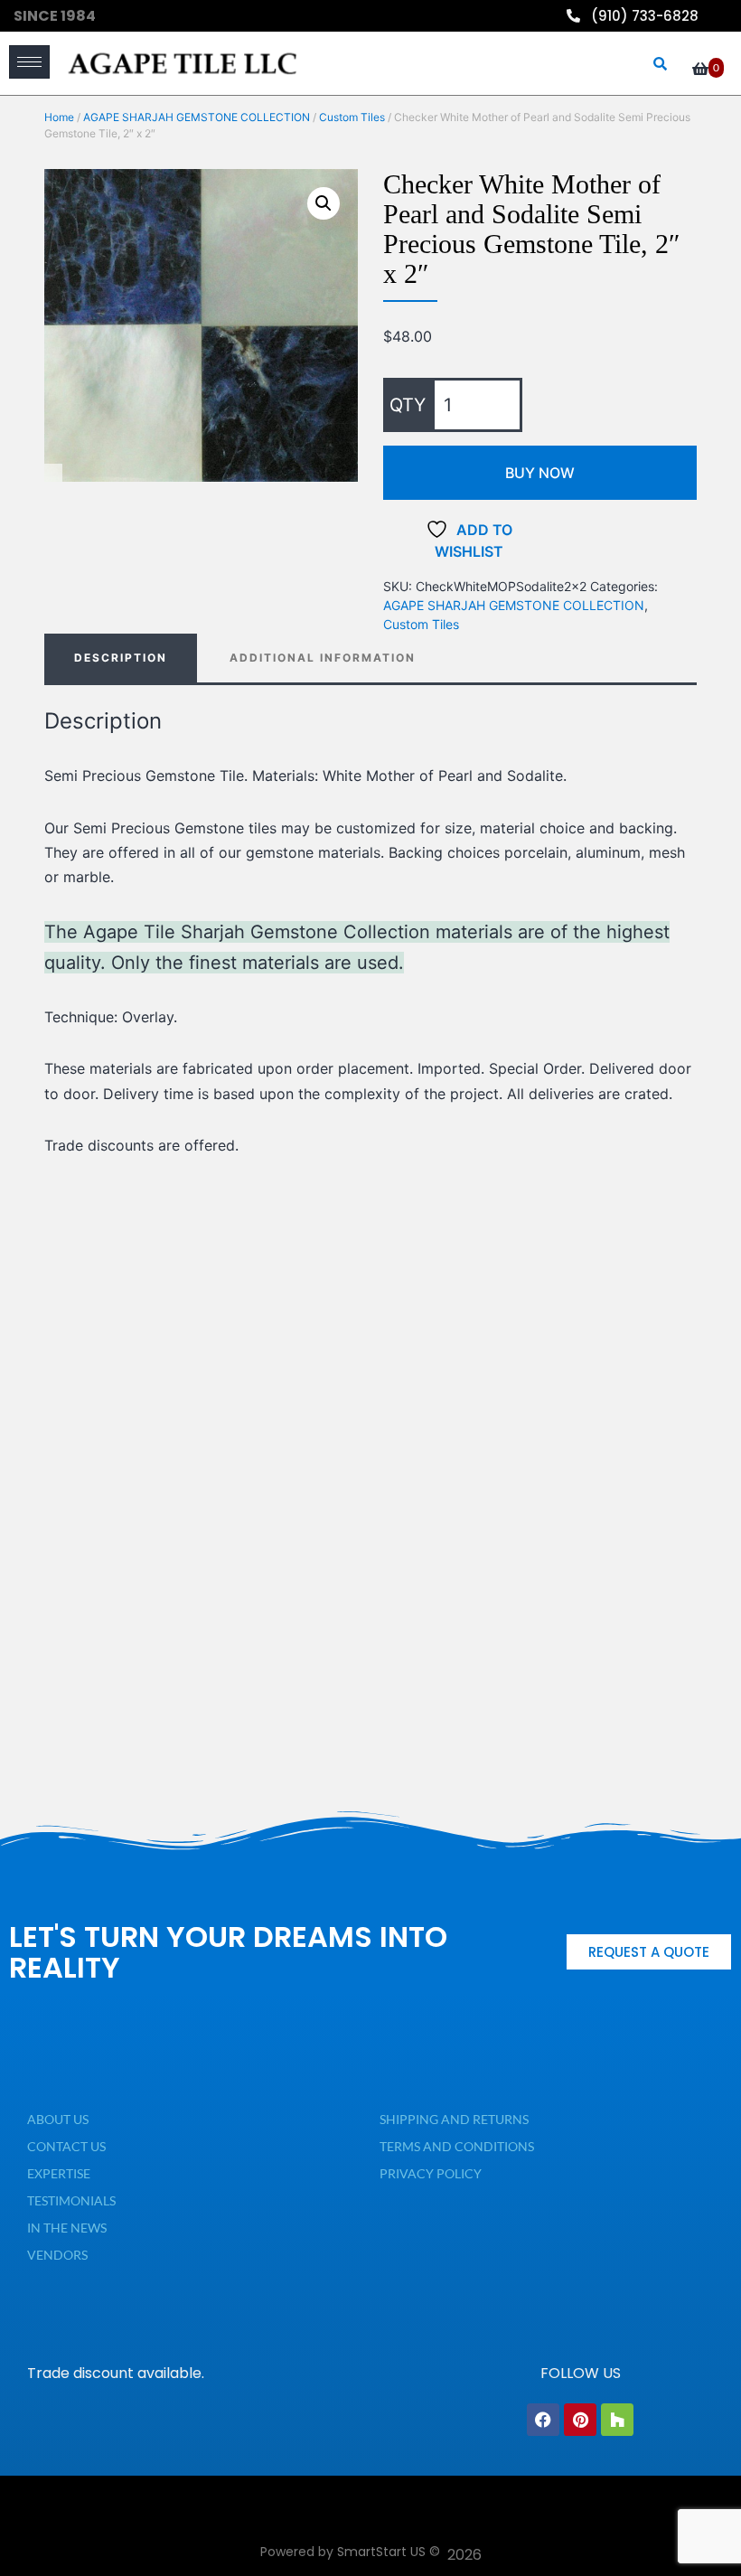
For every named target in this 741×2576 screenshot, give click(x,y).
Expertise (59, 2173)
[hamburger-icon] (29, 62)
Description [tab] (121, 658)
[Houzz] (617, 2420)
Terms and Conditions (457, 2146)
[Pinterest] (580, 2420)
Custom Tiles (352, 117)
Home (59, 117)
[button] (324, 203)
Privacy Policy (431, 2173)
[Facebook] (543, 2420)
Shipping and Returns (454, 2119)
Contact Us (66, 2146)
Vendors (57, 2255)
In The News (67, 2228)
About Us (58, 2119)
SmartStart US (381, 2552)
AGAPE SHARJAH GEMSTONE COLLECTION (197, 117)
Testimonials (71, 2200)
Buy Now (540, 473)
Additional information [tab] (323, 658)
